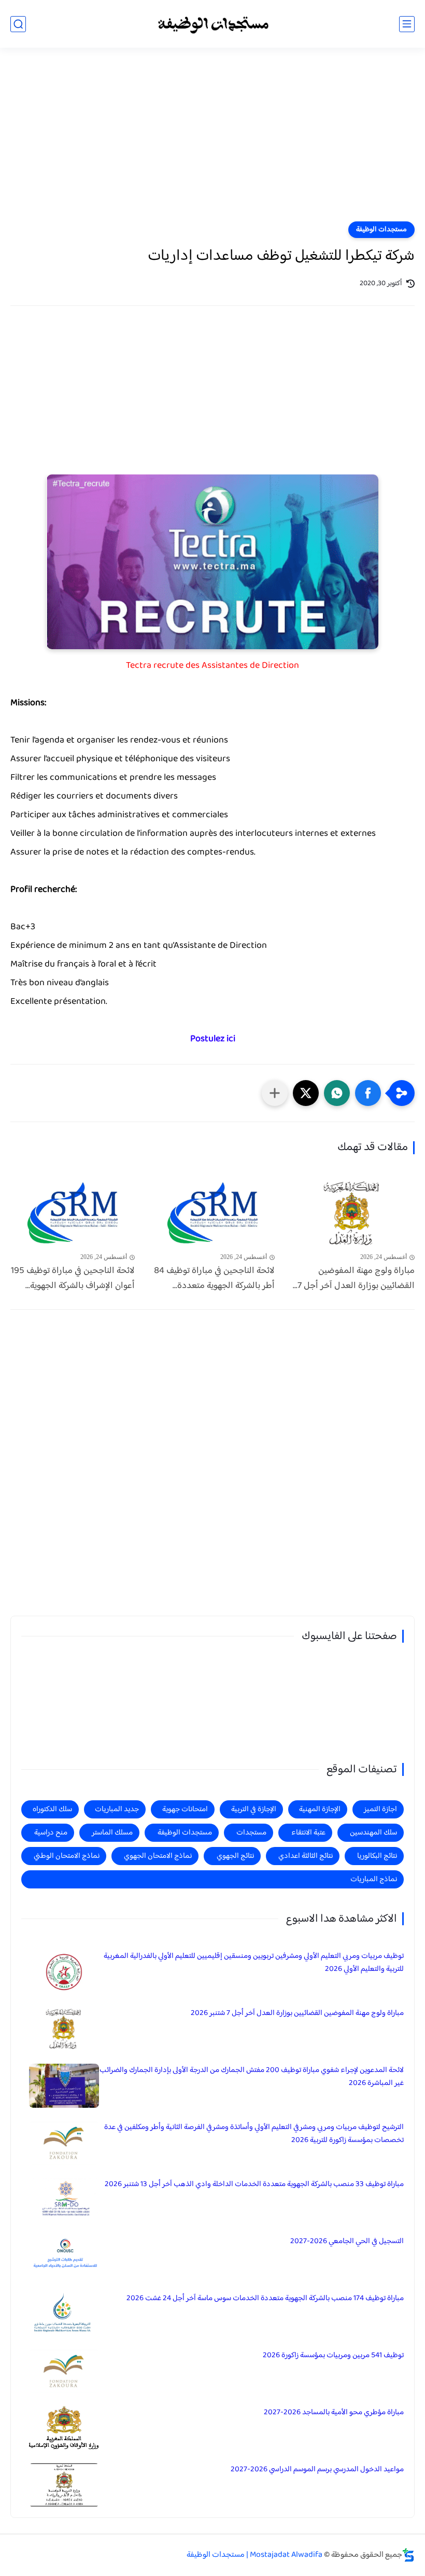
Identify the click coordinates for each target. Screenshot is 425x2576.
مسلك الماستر (112, 1833)
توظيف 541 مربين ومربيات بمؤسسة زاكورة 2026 (333, 2355)
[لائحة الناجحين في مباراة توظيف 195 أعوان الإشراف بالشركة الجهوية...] (73, 1213)
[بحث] (18, 24)
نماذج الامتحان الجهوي (158, 1856)
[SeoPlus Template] (408, 2555)
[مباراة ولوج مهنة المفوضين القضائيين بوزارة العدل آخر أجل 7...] (352, 1213)
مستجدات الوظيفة (381, 230)
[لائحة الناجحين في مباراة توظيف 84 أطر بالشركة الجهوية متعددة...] (212, 1213)
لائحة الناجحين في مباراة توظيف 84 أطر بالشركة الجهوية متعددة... (214, 1279)
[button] (368, 1093)
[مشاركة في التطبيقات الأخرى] (275, 1093)
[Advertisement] (212, 141)
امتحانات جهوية (185, 1809)
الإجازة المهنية (320, 1809)
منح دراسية (51, 1833)
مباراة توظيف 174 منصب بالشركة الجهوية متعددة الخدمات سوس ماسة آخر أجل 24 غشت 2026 (265, 2298)
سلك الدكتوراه (52, 1809)
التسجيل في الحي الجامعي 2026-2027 (347, 2241)
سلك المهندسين (373, 1833)
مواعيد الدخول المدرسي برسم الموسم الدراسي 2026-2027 (317, 2469)
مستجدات (251, 1833)
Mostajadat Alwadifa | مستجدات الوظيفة (254, 2555)
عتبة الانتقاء (308, 1833)
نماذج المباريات (374, 1879)
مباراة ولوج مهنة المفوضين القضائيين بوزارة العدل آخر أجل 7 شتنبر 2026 (297, 2013)
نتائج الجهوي (235, 1856)
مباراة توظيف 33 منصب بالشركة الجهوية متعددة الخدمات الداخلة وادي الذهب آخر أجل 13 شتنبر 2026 (254, 2184)
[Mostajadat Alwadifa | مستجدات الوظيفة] (212, 24)
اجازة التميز (380, 1809)
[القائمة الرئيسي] (407, 24)
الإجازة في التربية (254, 1809)
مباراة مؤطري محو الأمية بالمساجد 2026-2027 (334, 2412)
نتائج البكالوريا (377, 1856)
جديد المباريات (117, 1809)
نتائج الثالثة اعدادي (306, 1856)
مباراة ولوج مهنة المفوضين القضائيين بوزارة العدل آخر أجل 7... (354, 1279)
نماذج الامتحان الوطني (67, 1856)
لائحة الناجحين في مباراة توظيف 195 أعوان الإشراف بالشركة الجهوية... (73, 1279)
